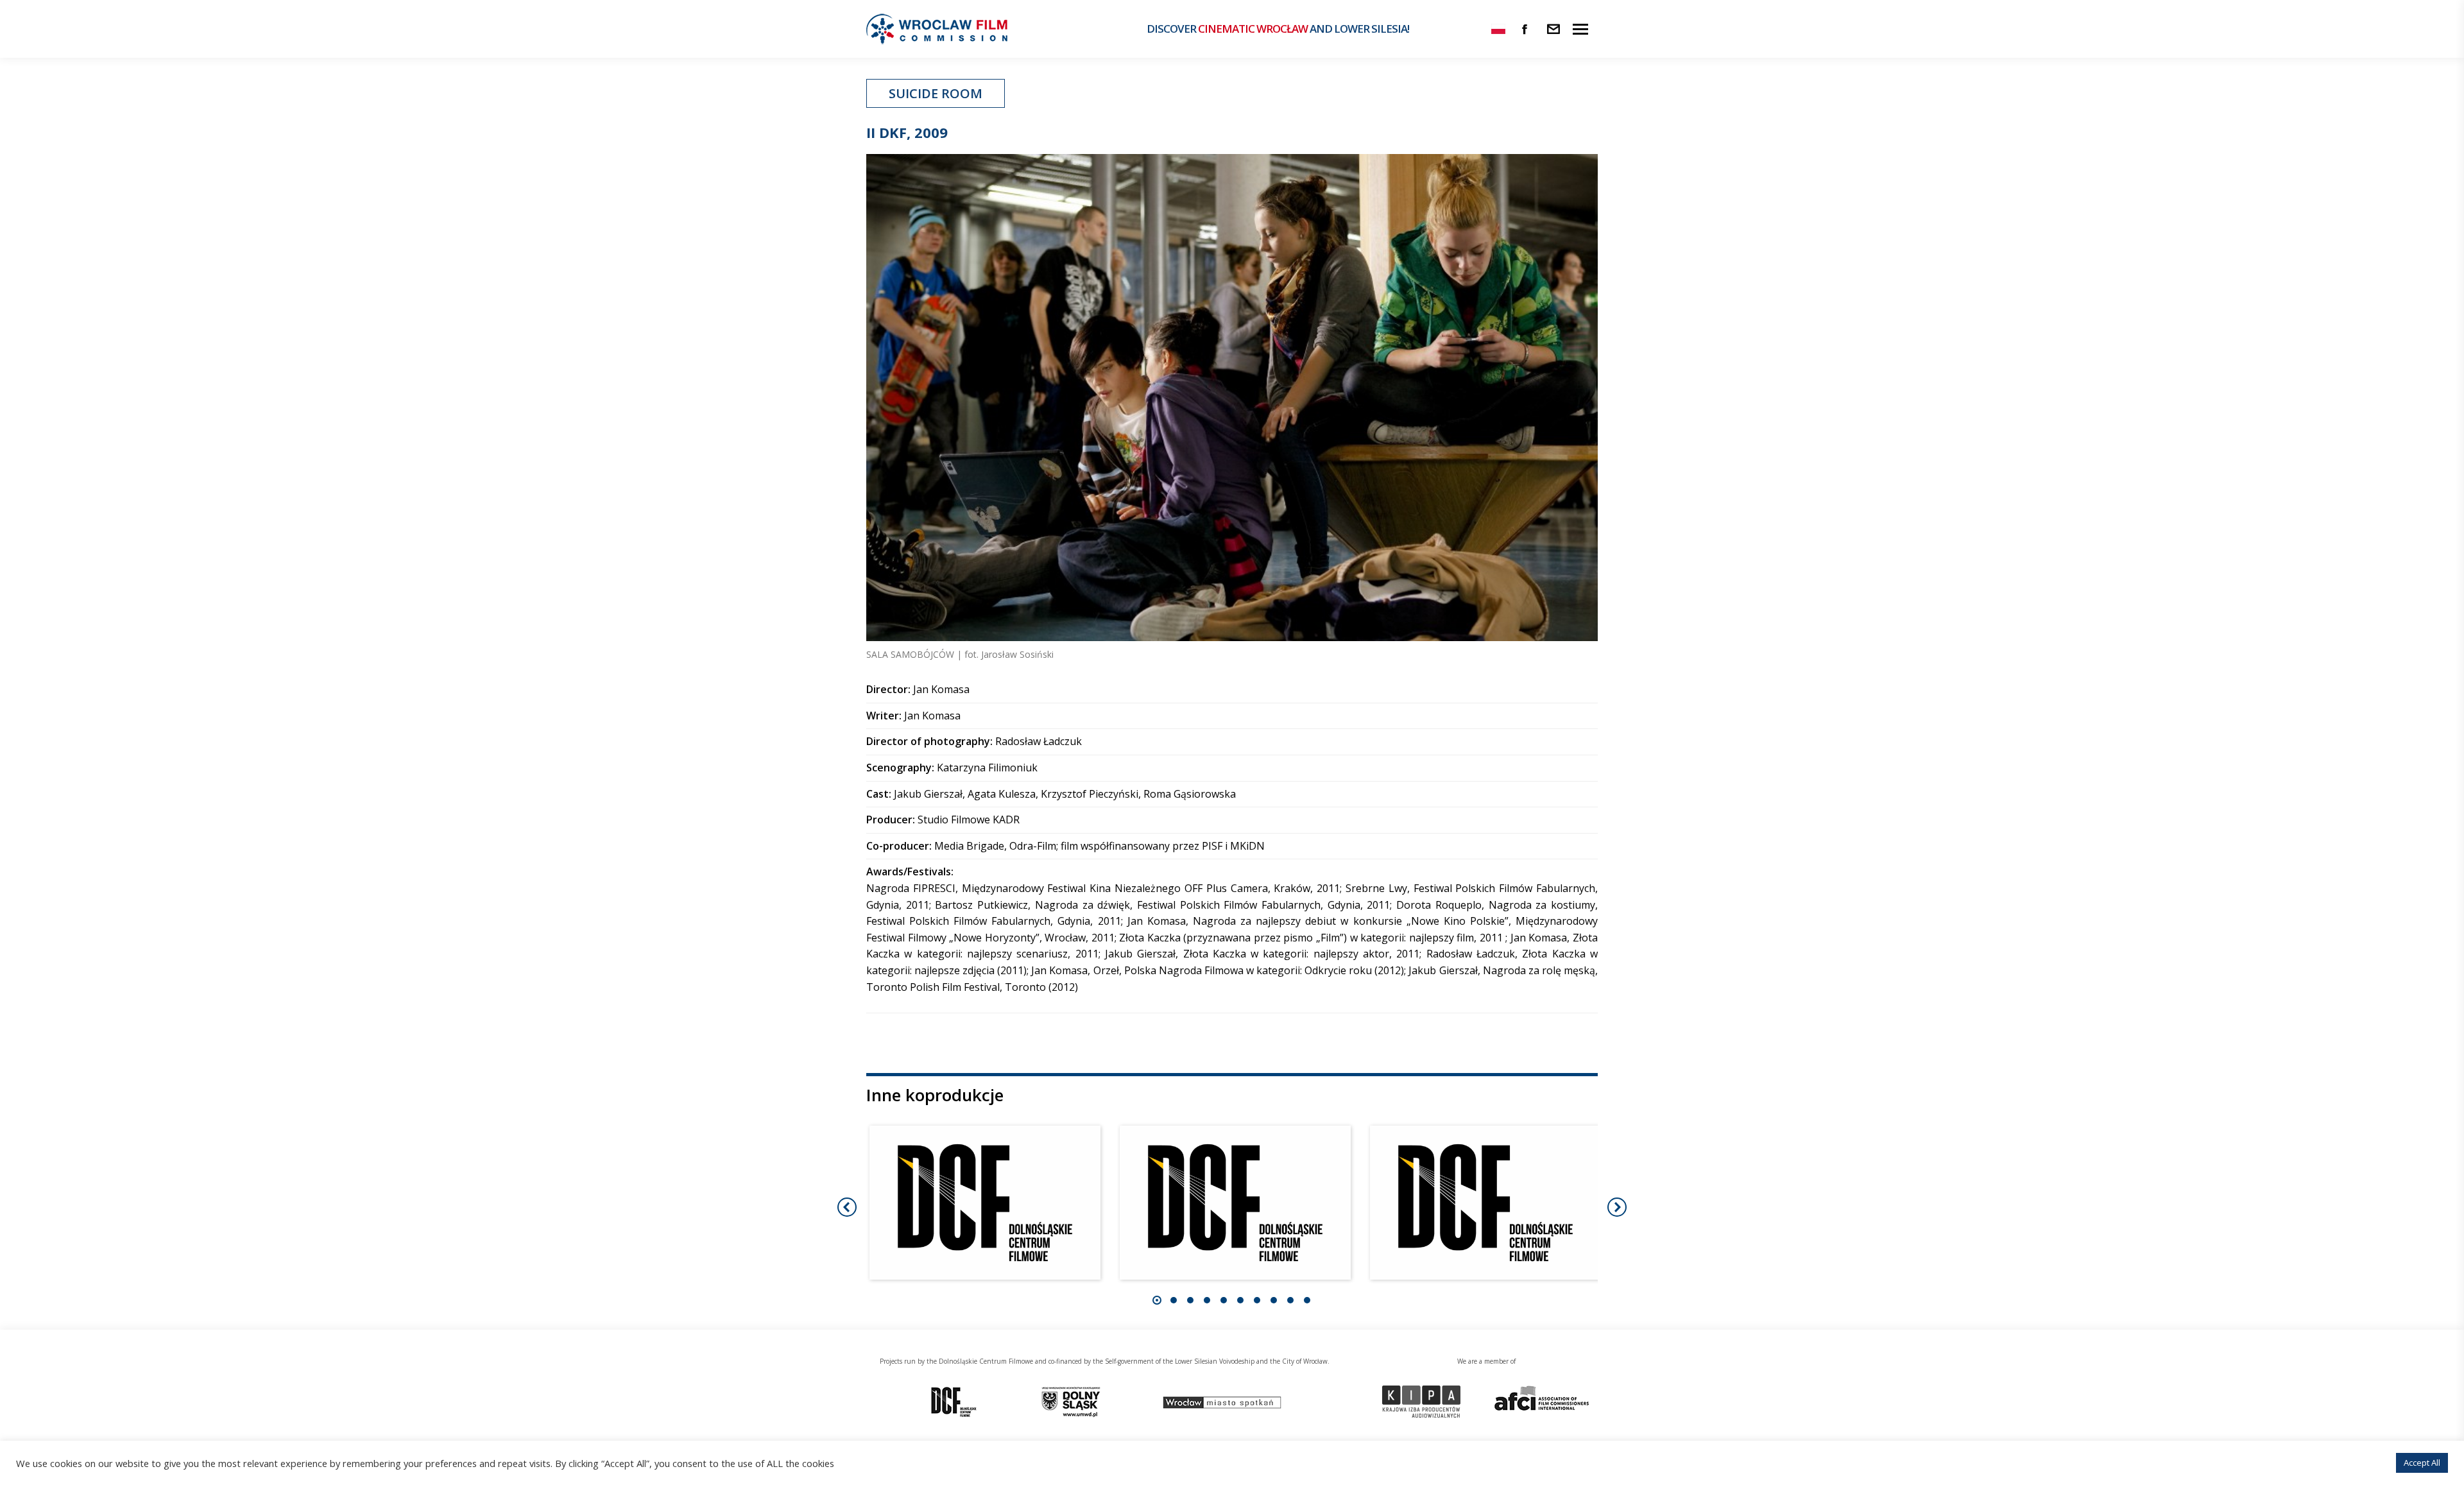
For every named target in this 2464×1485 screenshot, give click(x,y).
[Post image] (985, 1203)
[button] (1157, 1300)
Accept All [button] (2422, 1463)
